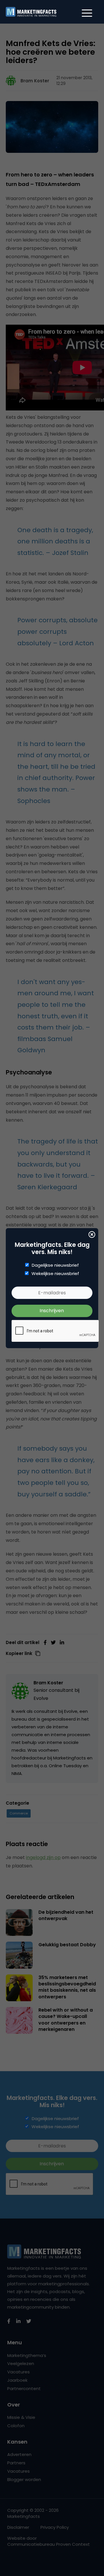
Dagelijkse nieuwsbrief (55, 1265)
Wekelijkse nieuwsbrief (55, 1274)
